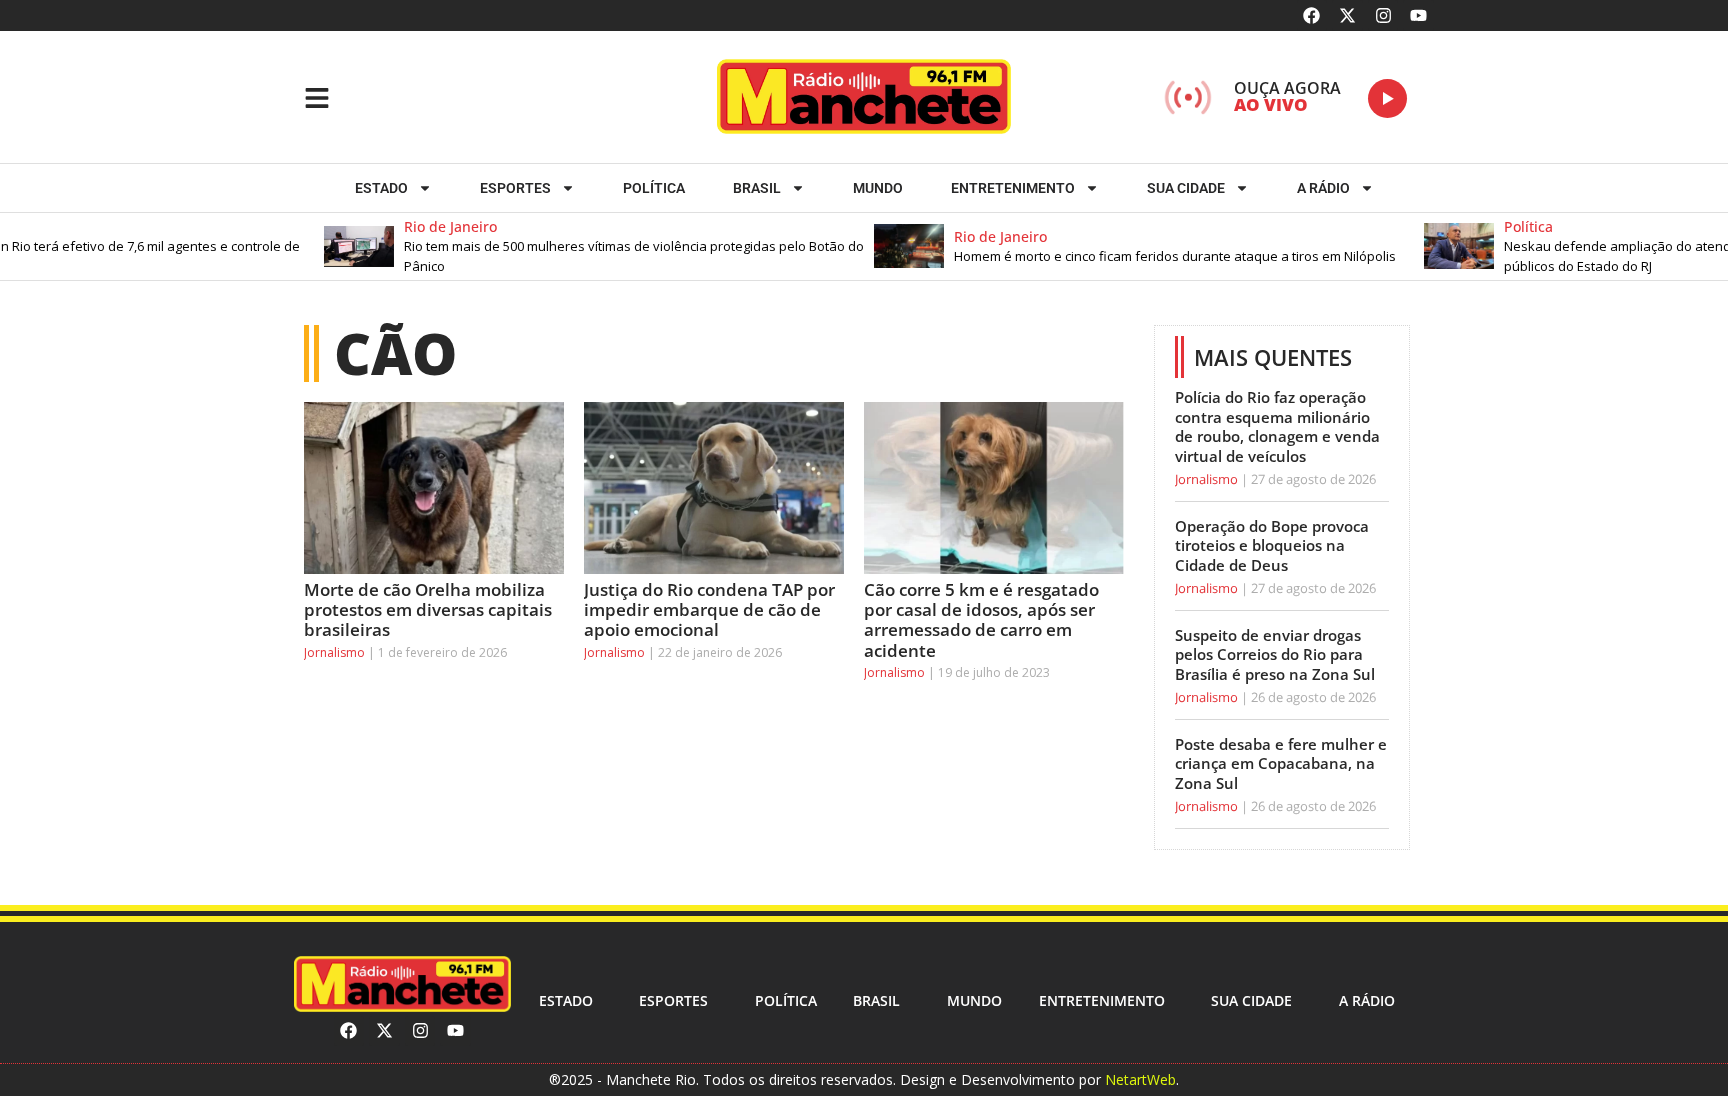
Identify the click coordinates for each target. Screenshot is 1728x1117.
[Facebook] (1312, 15)
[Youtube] (1418, 15)
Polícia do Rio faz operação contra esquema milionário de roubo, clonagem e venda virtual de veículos (1277, 426)
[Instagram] (1383, 15)
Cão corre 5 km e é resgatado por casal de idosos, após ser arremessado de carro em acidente (981, 620)
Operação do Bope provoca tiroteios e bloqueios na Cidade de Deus (1272, 545)
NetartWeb (1140, 1079)
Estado (381, 188)
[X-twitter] (1347, 15)
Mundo (878, 188)
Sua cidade (1186, 188)
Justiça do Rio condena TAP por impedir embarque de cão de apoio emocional (709, 610)
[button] (563, 246)
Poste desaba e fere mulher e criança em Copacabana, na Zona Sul (1281, 763)
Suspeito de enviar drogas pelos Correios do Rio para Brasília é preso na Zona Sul (1275, 654)
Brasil (757, 188)
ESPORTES (515, 188)
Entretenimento (1013, 188)
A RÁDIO (1323, 188)
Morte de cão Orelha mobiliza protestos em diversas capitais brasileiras (428, 610)
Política (654, 188)
